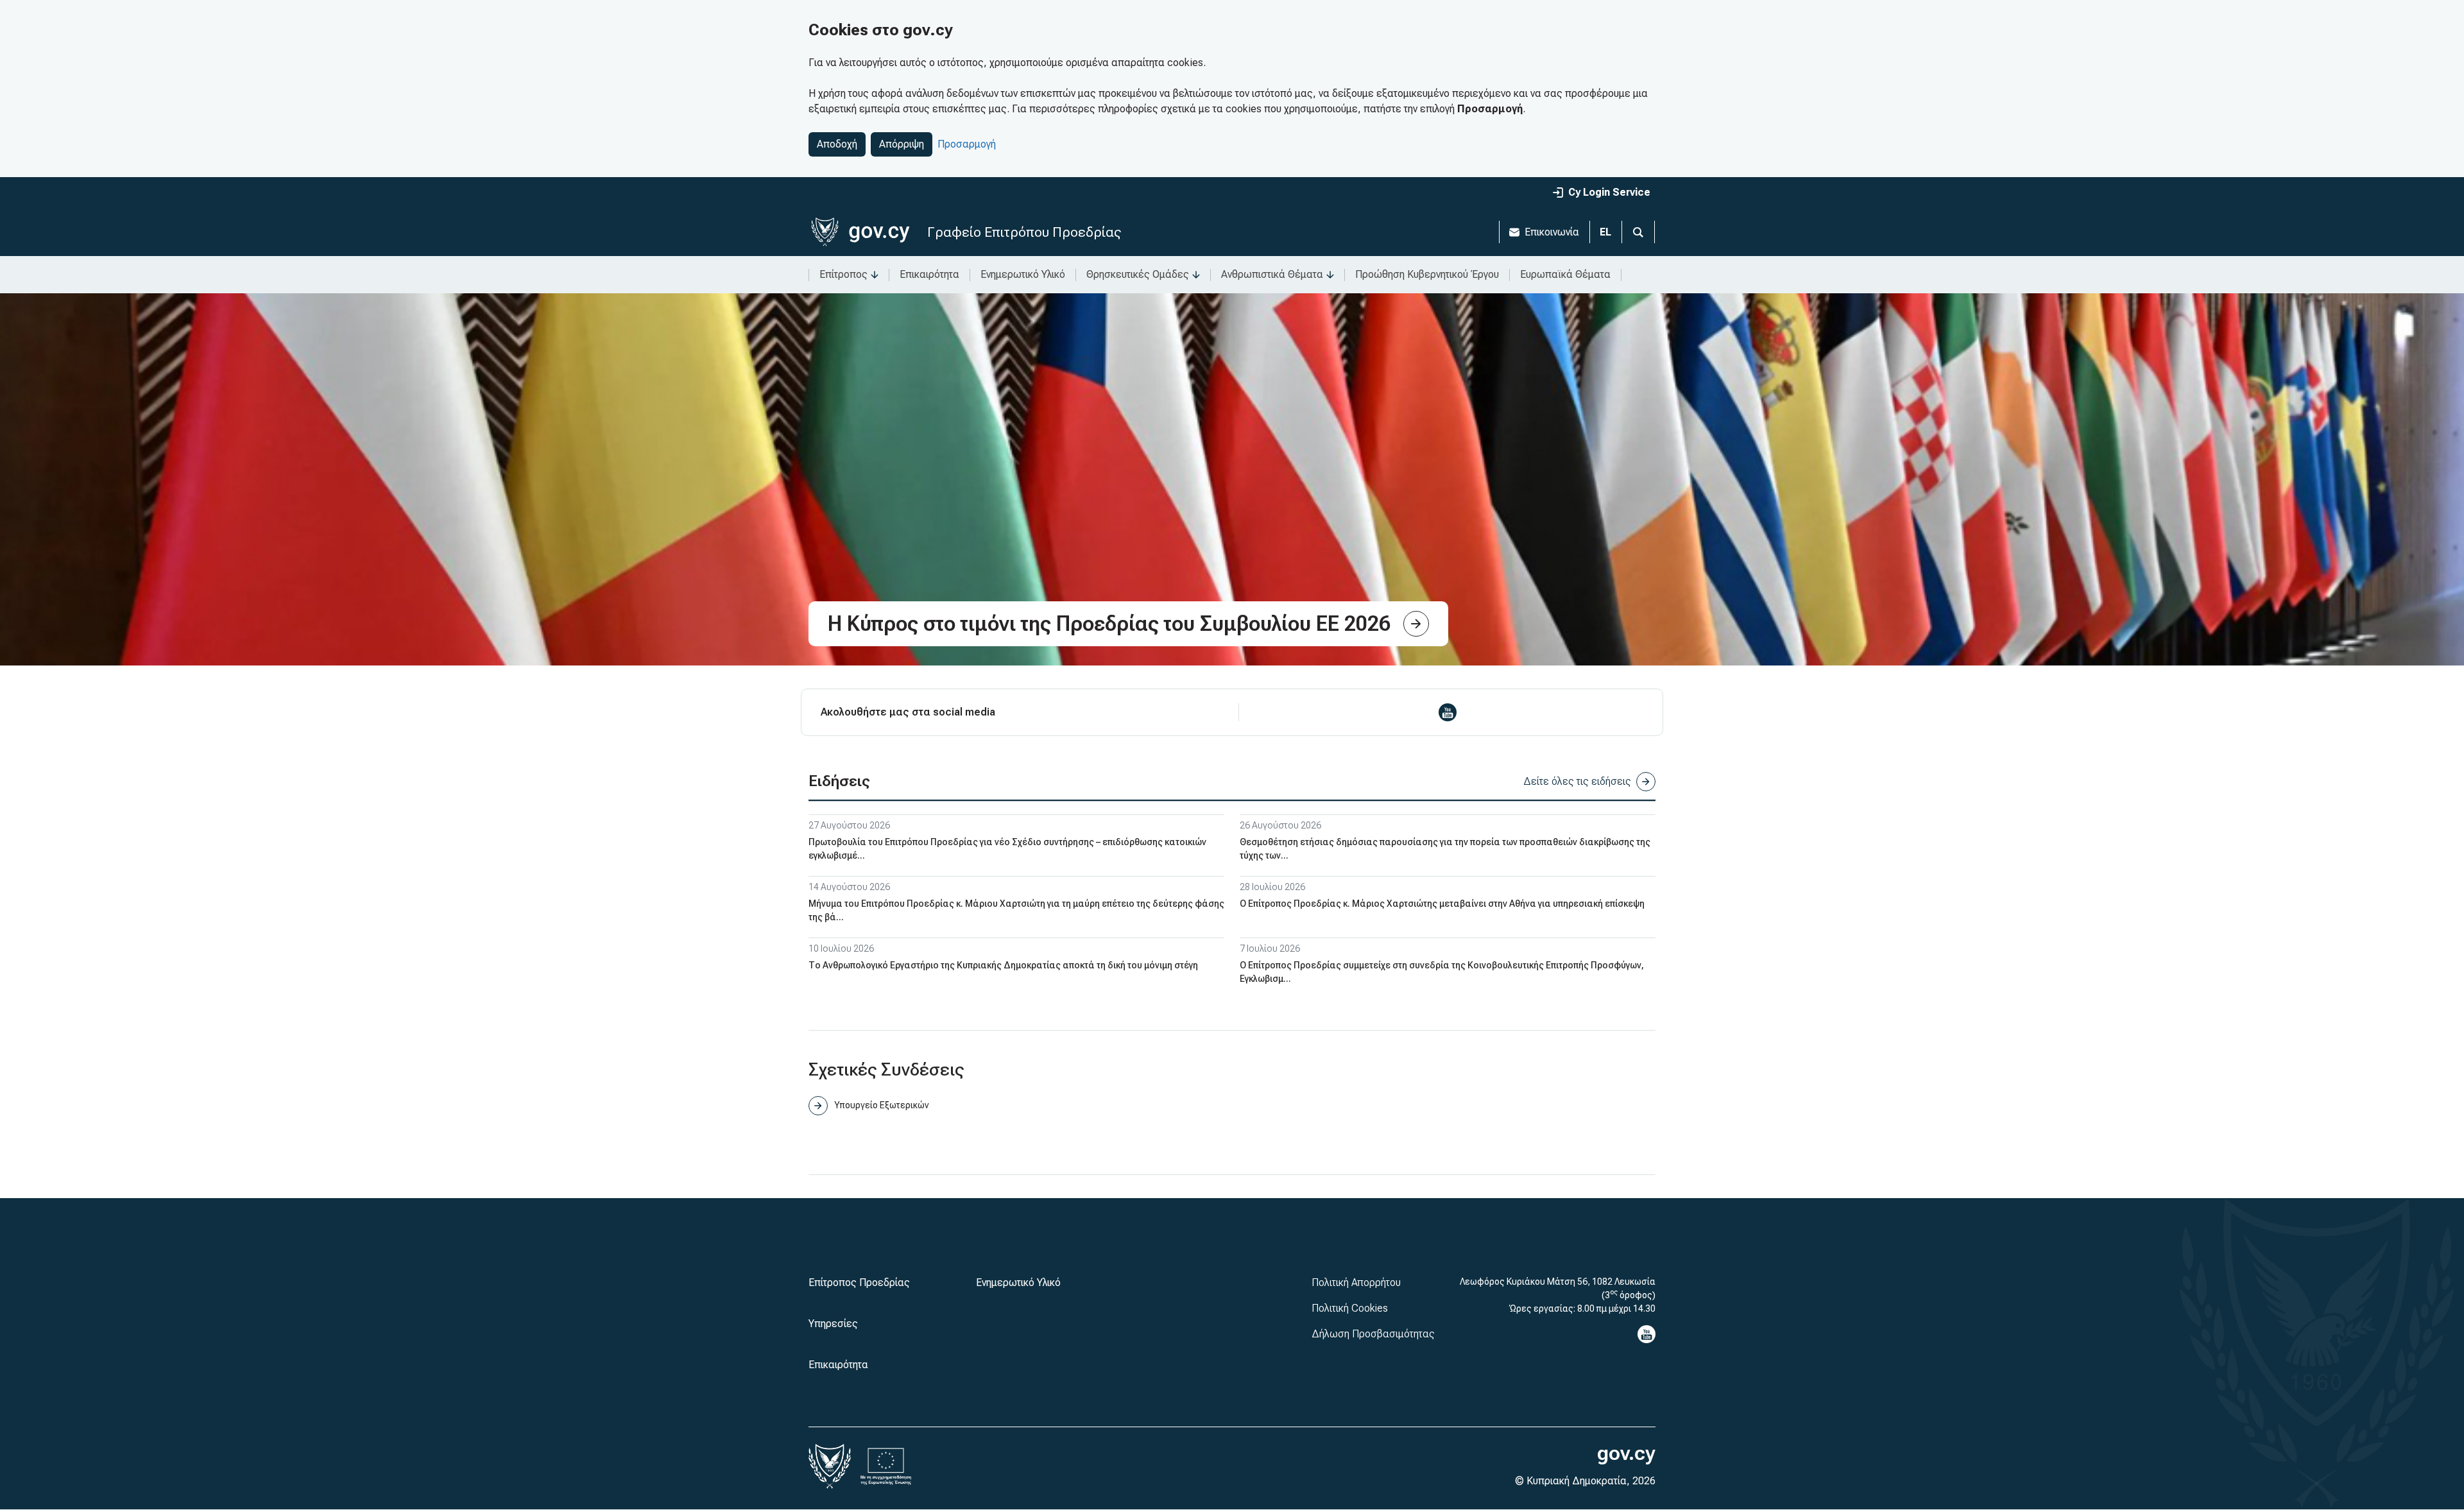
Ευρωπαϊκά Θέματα (1565, 274)
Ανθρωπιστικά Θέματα (1272, 274)
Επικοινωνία (1552, 232)
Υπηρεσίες (833, 1324)
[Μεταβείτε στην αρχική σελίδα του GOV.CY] (860, 232)
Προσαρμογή (967, 144)
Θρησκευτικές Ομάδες (1138, 274)
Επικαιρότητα (929, 274)
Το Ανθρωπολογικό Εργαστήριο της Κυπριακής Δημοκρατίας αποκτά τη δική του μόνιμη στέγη (1003, 965)
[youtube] (1448, 712)
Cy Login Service (1609, 192)
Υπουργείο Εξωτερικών (881, 1105)
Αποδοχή (837, 144)
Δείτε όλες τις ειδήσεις (1577, 781)
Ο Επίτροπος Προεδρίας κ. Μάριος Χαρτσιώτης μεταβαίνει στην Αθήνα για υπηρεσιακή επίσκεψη (1442, 904)
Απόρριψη (902, 144)
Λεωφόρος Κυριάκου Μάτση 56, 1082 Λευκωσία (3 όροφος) (1558, 1288)
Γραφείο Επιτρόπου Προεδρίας (1024, 232)
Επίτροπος (843, 274)
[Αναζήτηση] (1638, 232)
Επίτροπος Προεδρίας (859, 1283)
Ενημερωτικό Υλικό (1023, 274)
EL (1605, 232)
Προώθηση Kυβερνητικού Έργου (1427, 274)
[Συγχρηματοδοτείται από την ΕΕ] (886, 1466)
